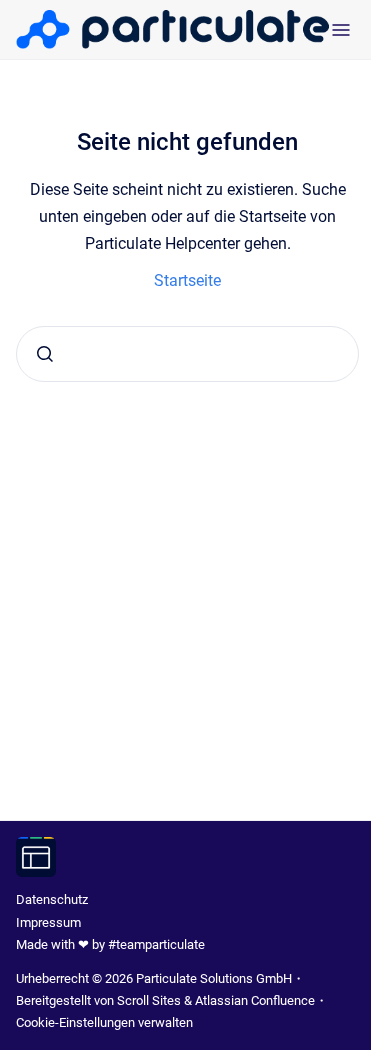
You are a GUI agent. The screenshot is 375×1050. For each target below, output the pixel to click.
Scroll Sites (149, 1000)
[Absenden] (45, 354)
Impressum (48, 922)
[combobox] (187, 354)
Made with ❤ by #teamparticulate (110, 944)
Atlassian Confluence (255, 1000)
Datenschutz (52, 899)
